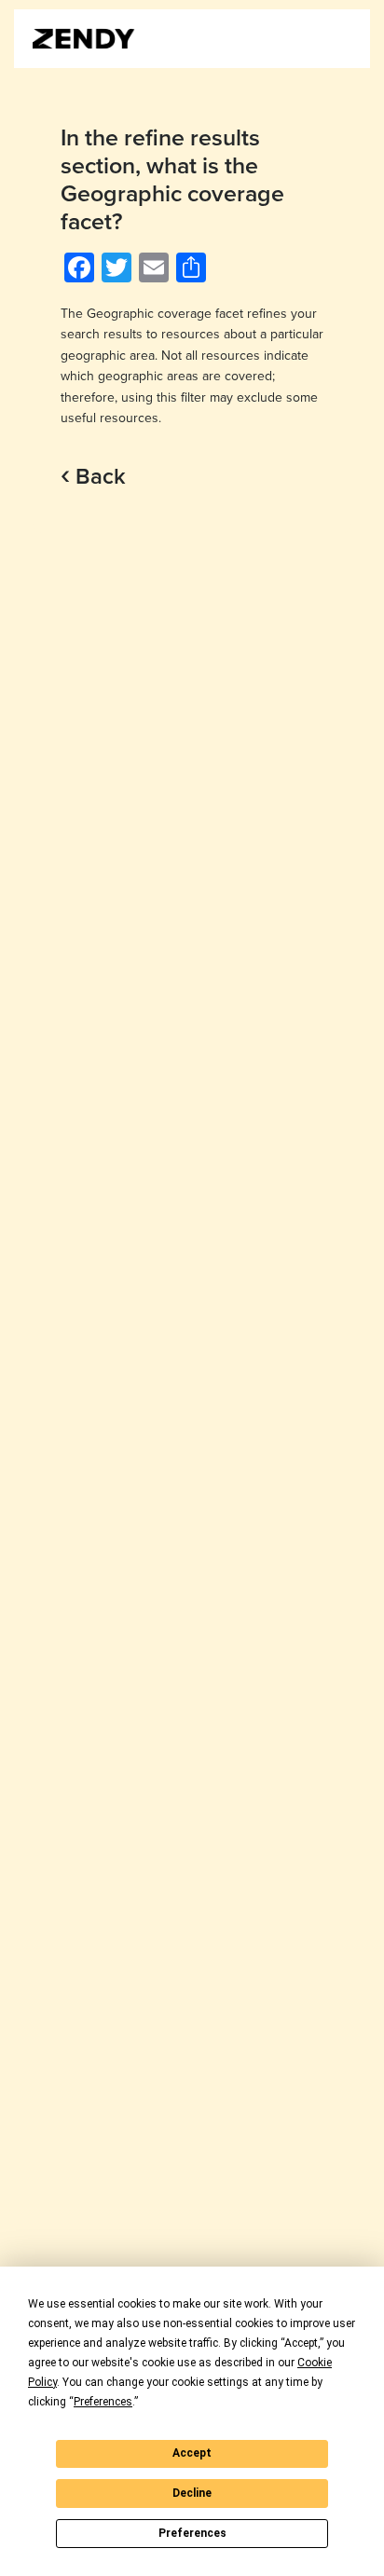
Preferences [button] (103, 2402)
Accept (192, 2453)
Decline (192, 2493)
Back (93, 477)
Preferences (192, 2533)
